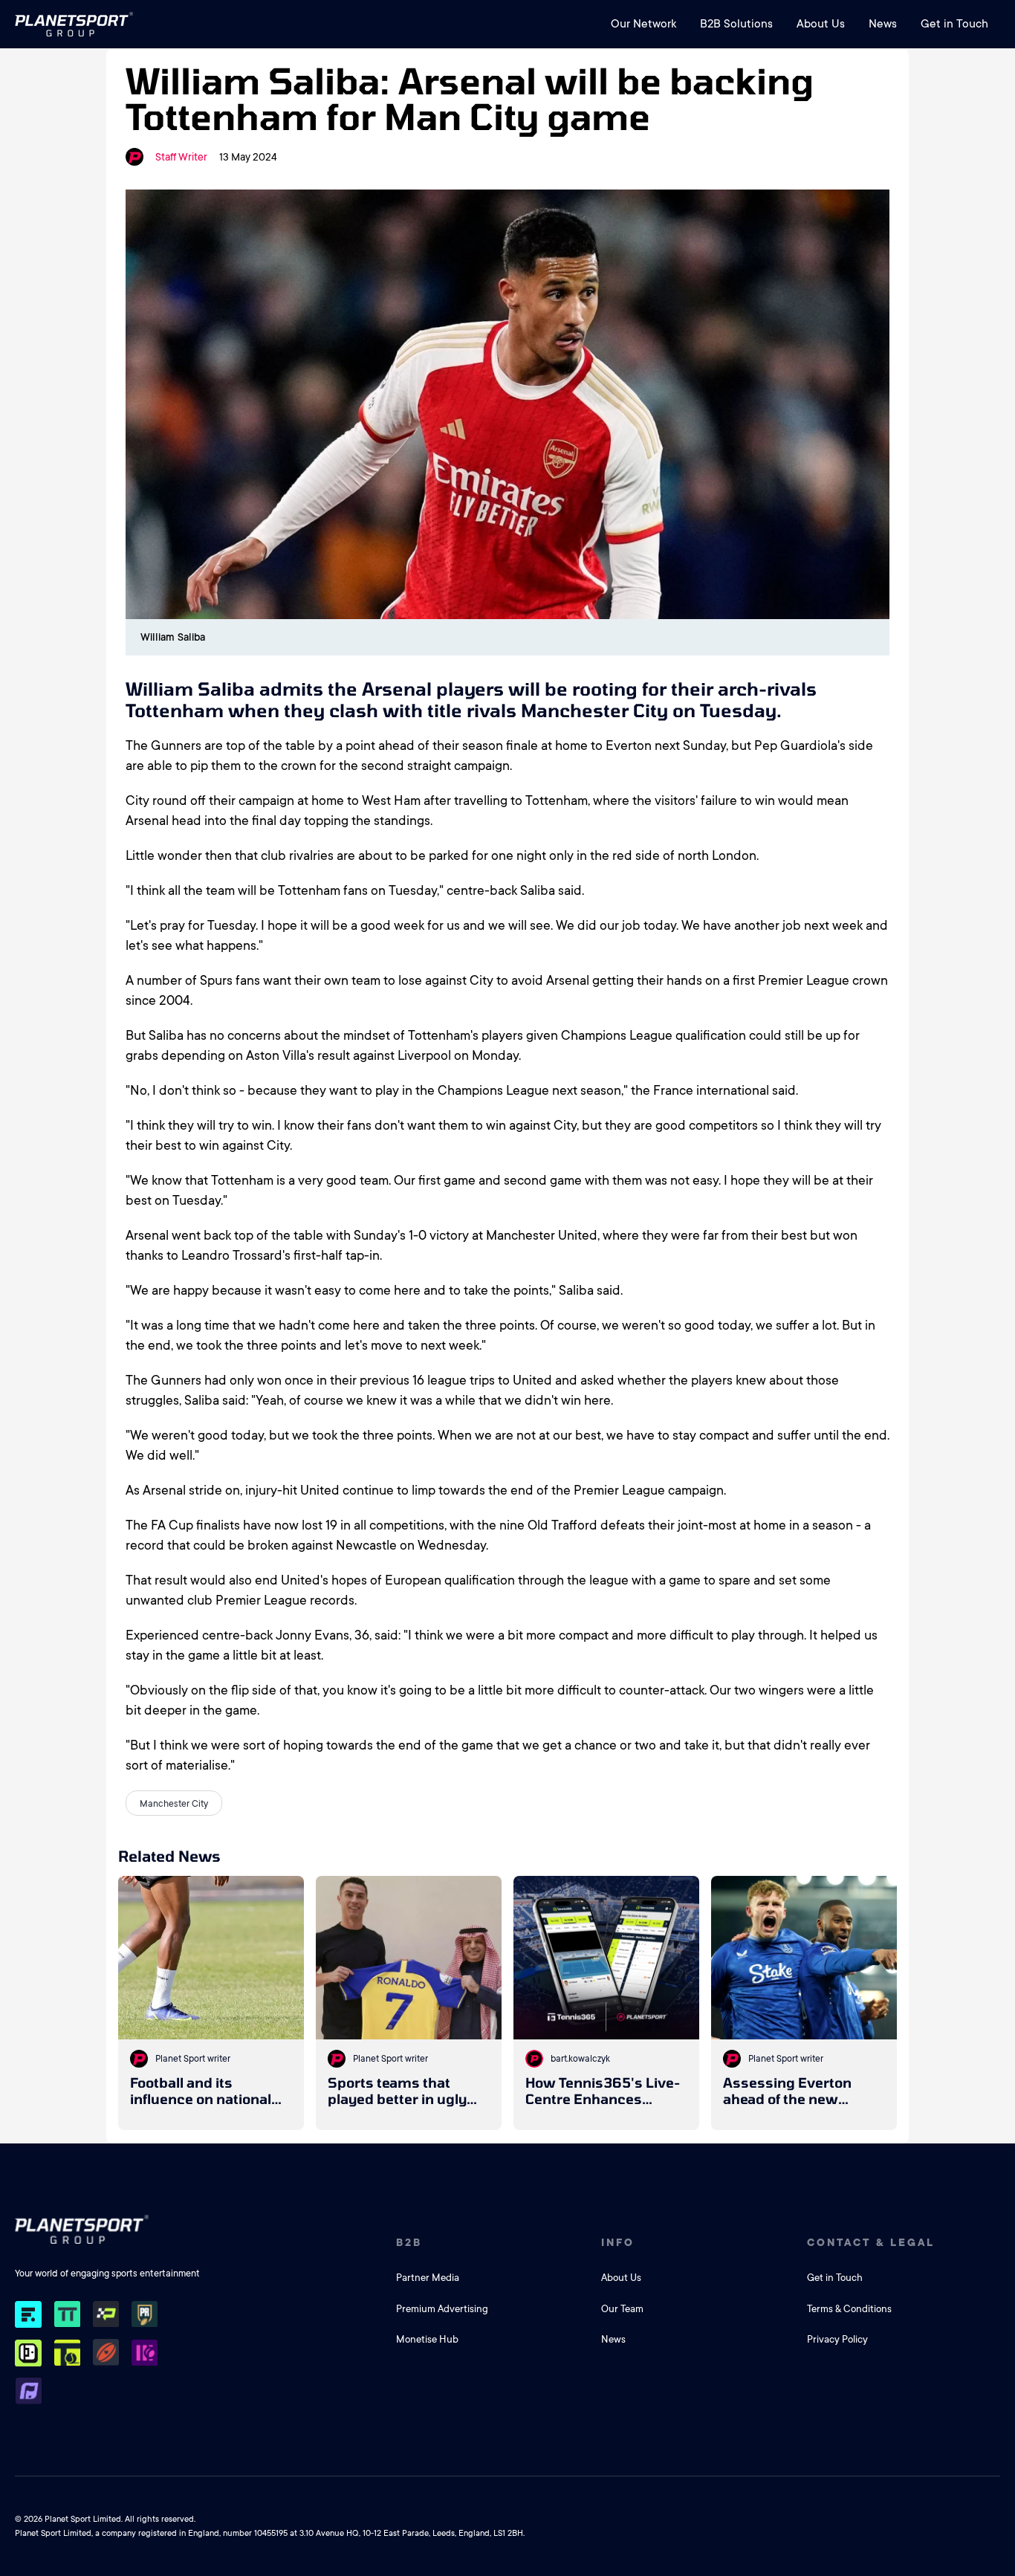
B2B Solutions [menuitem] (736, 24)
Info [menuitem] (618, 2242)
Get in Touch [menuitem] (954, 24)
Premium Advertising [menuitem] (442, 2309)
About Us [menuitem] (821, 24)
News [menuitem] (883, 24)
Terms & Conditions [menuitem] (849, 2309)
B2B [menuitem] (409, 2242)
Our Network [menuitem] (643, 24)
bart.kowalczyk (580, 2059)
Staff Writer (181, 157)
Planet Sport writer (193, 2059)
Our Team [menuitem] (622, 2309)
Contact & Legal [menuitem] (871, 2242)
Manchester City (174, 1804)
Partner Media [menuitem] (428, 2278)
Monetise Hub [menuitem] (427, 2339)
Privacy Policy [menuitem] (837, 2339)
